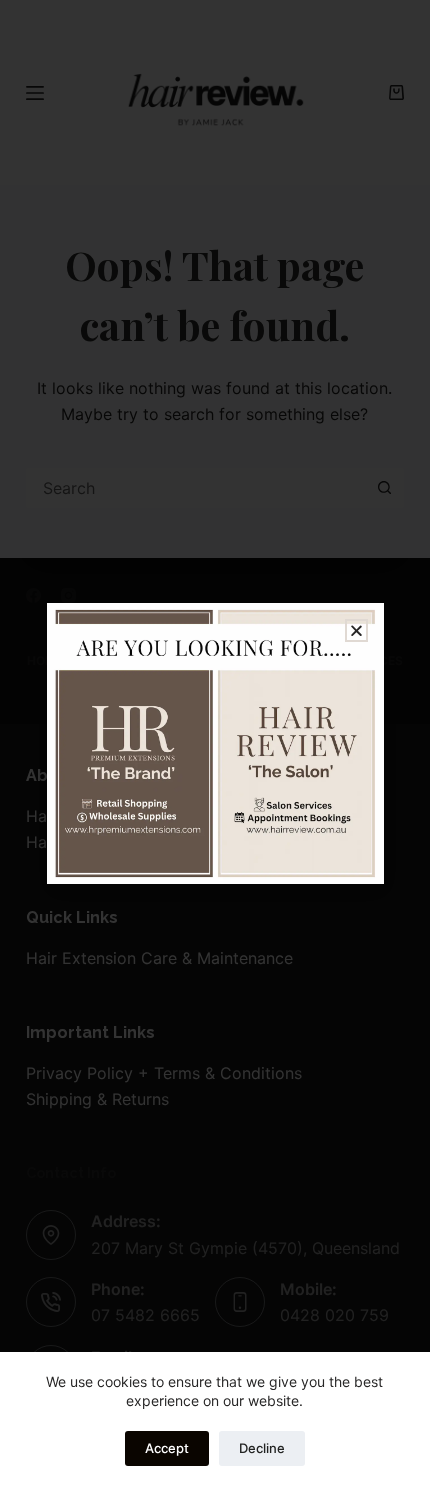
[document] (215, 743)
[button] (356, 630)
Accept (167, 1448)
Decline (262, 1448)
